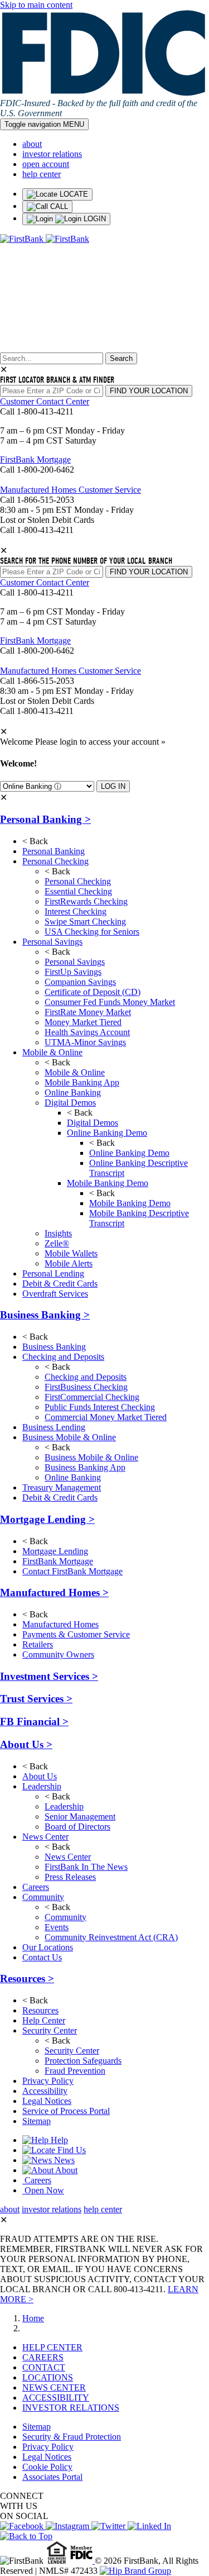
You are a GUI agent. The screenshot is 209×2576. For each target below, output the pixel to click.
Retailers (38, 1644)
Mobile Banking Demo (108, 1183)
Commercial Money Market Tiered (106, 1417)
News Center (45, 1837)
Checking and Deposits (63, 1357)
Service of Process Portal (66, 2111)
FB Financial (34, 1722)
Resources (27, 1979)
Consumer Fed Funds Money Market (110, 1002)
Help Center (44, 2020)
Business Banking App (85, 1467)
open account (46, 164)
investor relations (52, 154)
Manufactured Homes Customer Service (71, 490)
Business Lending (54, 1427)
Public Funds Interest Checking (100, 1407)
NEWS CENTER (54, 2387)
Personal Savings (52, 942)
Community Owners (58, 1654)
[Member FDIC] (82, 2561)
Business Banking (45, 1315)
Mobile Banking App (82, 1082)
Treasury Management (62, 1487)
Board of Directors (77, 1827)
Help (58, 2140)
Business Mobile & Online (69, 1437)
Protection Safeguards (83, 2061)
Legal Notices (47, 2101)
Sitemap (37, 2121)
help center (42, 174)
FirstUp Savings (73, 972)
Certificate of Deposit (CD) (93, 992)
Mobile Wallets (71, 1253)
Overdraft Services (55, 1294)
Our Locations (48, 1947)
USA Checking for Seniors (92, 932)
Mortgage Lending (47, 1519)
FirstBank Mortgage (35, 460)
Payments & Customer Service (76, 1634)
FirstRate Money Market (88, 1012)
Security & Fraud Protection (72, 2437)
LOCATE (73, 194)
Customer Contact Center (45, 401)
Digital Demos (70, 1103)
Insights (58, 1233)
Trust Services (36, 1699)
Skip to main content (36, 5)
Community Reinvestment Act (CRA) (111, 1937)
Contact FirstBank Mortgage (72, 1571)
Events (57, 1927)
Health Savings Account (87, 1032)
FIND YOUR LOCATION (149, 391)
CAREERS (43, 2357)
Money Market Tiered (83, 1022)
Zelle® (57, 1243)
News (63, 2160)
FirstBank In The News (86, 1867)
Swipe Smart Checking (85, 922)
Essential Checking (78, 891)
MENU (44, 124)
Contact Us (42, 1957)
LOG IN (113, 786)
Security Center (50, 2030)
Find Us (71, 2150)
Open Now (43, 2190)
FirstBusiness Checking (86, 1387)
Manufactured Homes (54, 1592)
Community (43, 1897)
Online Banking (73, 1092)
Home (33, 2318)
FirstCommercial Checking (92, 1397)
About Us (26, 1744)
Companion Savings (80, 982)
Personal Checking (55, 861)
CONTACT (44, 2367)
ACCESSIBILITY (56, 2398)
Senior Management (80, 1816)
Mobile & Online (52, 1052)
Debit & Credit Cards (60, 1284)
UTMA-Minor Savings (85, 1042)
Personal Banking (45, 819)
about (32, 144)
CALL (58, 206)
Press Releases (70, 1877)
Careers (36, 1887)
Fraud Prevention (75, 2071)
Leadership (42, 1786)
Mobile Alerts (69, 1263)
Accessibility (45, 2091)
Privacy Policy (48, 2081)
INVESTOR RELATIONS (71, 2408)
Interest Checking (76, 911)
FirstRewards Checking (86, 901)
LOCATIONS (48, 2377)
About (65, 2170)
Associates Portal (52, 2477)
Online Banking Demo (107, 1133)
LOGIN (94, 219)
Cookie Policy (47, 2467)
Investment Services (49, 1676)
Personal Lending (53, 1273)
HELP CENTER (52, 2347)
